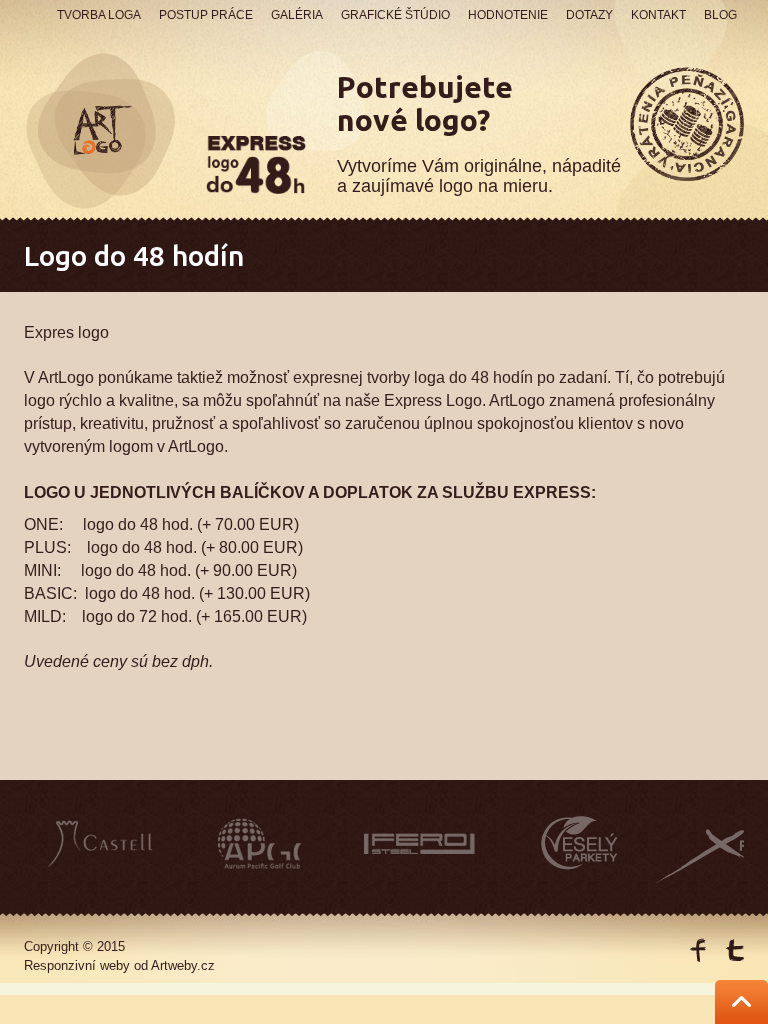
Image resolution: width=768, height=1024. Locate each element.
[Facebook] (698, 950)
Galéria (297, 15)
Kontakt (658, 15)
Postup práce (206, 15)
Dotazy (589, 15)
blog (720, 15)
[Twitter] (734, 950)
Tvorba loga (99, 15)
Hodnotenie (508, 15)
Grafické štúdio (395, 15)
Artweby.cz (183, 965)
